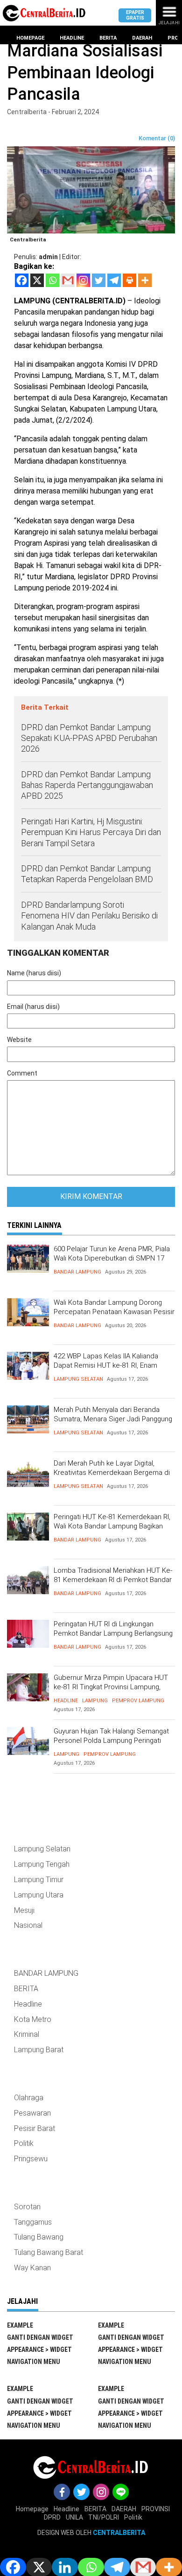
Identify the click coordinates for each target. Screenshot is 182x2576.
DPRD (52, 2517)
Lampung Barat (39, 2050)
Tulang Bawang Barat (49, 2252)
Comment (22, 1073)
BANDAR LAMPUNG (77, 1272)
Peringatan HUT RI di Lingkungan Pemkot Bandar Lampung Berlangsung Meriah (113, 1633)
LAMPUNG (95, 1701)
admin (48, 257)
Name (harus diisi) (34, 973)
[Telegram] (114, 280)
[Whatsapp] (52, 280)
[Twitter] (99, 280)
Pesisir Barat (35, 2128)
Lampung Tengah (42, 1864)
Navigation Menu (34, 2362)
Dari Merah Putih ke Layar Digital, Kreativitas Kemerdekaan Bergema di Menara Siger (112, 1472)
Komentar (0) (157, 138)
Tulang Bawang (39, 2237)
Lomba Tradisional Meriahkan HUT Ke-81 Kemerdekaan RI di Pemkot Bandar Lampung (113, 1579)
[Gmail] (68, 280)
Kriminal (27, 2034)
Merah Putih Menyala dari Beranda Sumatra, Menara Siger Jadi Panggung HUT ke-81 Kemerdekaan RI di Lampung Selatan (113, 1423)
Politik (24, 2143)
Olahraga (29, 2098)
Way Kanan (32, 2268)
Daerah (142, 38)
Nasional (28, 1925)
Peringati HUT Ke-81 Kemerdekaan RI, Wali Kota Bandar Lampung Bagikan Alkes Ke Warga (112, 1526)
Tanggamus (33, 2222)
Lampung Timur (39, 1880)
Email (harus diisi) (33, 1007)
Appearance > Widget (39, 2350)
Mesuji (24, 1910)
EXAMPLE (20, 2325)
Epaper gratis (135, 15)
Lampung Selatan (78, 1379)
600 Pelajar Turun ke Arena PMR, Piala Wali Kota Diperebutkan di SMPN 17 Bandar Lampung (112, 1258)
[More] (145, 280)
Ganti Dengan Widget (40, 2337)
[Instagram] (83, 280)
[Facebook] (22, 280)
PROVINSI (156, 2509)
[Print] (129, 280)
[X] (37, 280)
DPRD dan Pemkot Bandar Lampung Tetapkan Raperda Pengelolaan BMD (87, 874)
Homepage (30, 38)
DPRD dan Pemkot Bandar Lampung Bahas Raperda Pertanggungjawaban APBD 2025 (87, 785)
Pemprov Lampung (138, 1701)
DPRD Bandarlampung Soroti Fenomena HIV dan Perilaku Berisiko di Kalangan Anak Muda (89, 916)
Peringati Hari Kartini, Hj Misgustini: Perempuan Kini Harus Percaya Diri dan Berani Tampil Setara (91, 832)
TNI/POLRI (104, 2517)
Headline (72, 38)
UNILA (74, 2517)
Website (19, 1040)
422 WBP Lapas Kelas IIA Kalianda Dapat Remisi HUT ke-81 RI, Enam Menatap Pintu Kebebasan (106, 1365)
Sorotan (27, 2207)
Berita (108, 38)
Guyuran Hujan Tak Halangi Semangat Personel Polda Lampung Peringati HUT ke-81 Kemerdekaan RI (111, 1740)
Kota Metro (33, 2019)
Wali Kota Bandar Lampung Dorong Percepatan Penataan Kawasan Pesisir (114, 1307)
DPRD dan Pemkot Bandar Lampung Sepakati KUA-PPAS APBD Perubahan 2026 (89, 738)
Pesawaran (32, 2113)
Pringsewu (31, 2159)
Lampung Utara (39, 1895)
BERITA (26, 1989)
